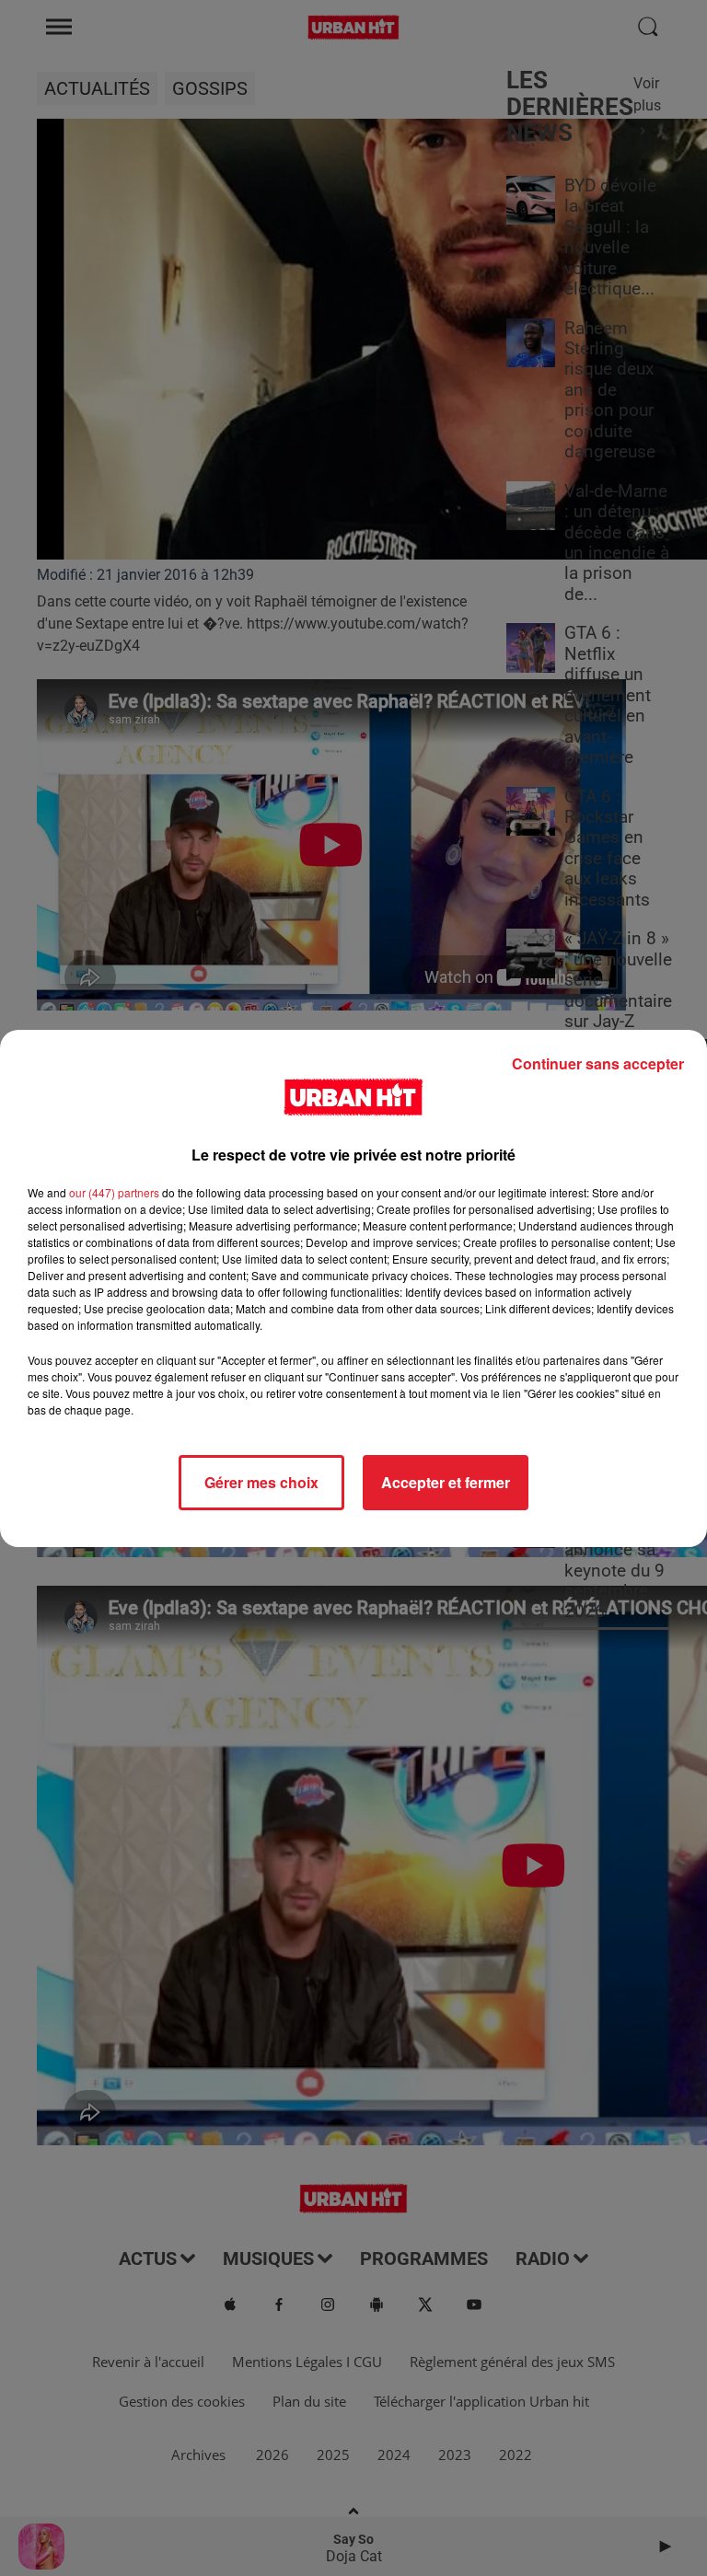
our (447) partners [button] (114, 1192)
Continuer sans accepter (598, 1063)
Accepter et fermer (446, 1482)
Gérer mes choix (261, 1482)
